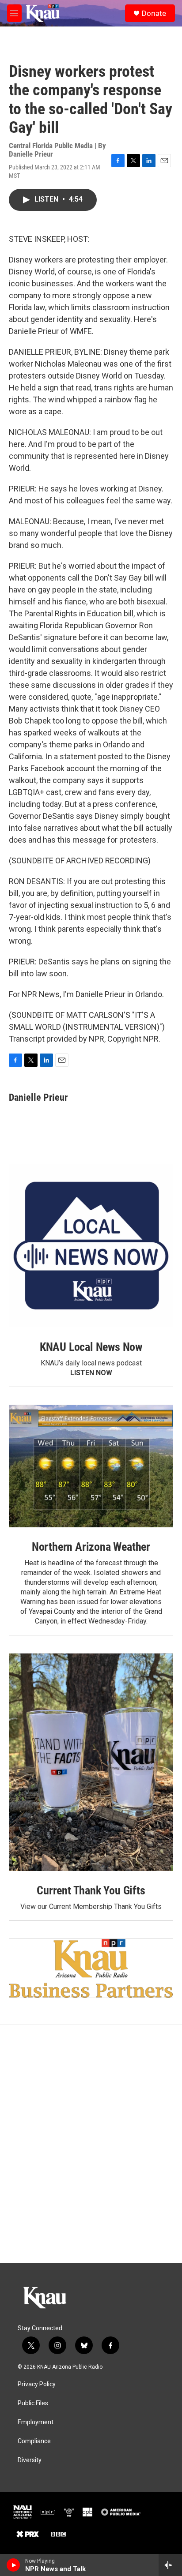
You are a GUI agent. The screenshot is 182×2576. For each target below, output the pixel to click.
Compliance (34, 2441)
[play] (13, 2565)
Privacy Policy (37, 2384)
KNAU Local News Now (91, 1347)
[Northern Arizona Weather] (91, 1466)
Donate (154, 13)
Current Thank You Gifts (91, 1890)
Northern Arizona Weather (91, 1547)
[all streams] (170, 2565)
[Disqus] (91, 2144)
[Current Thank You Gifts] (91, 1762)
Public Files (33, 2403)
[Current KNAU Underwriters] (91, 1968)
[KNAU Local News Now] (91, 1246)
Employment (36, 2422)
